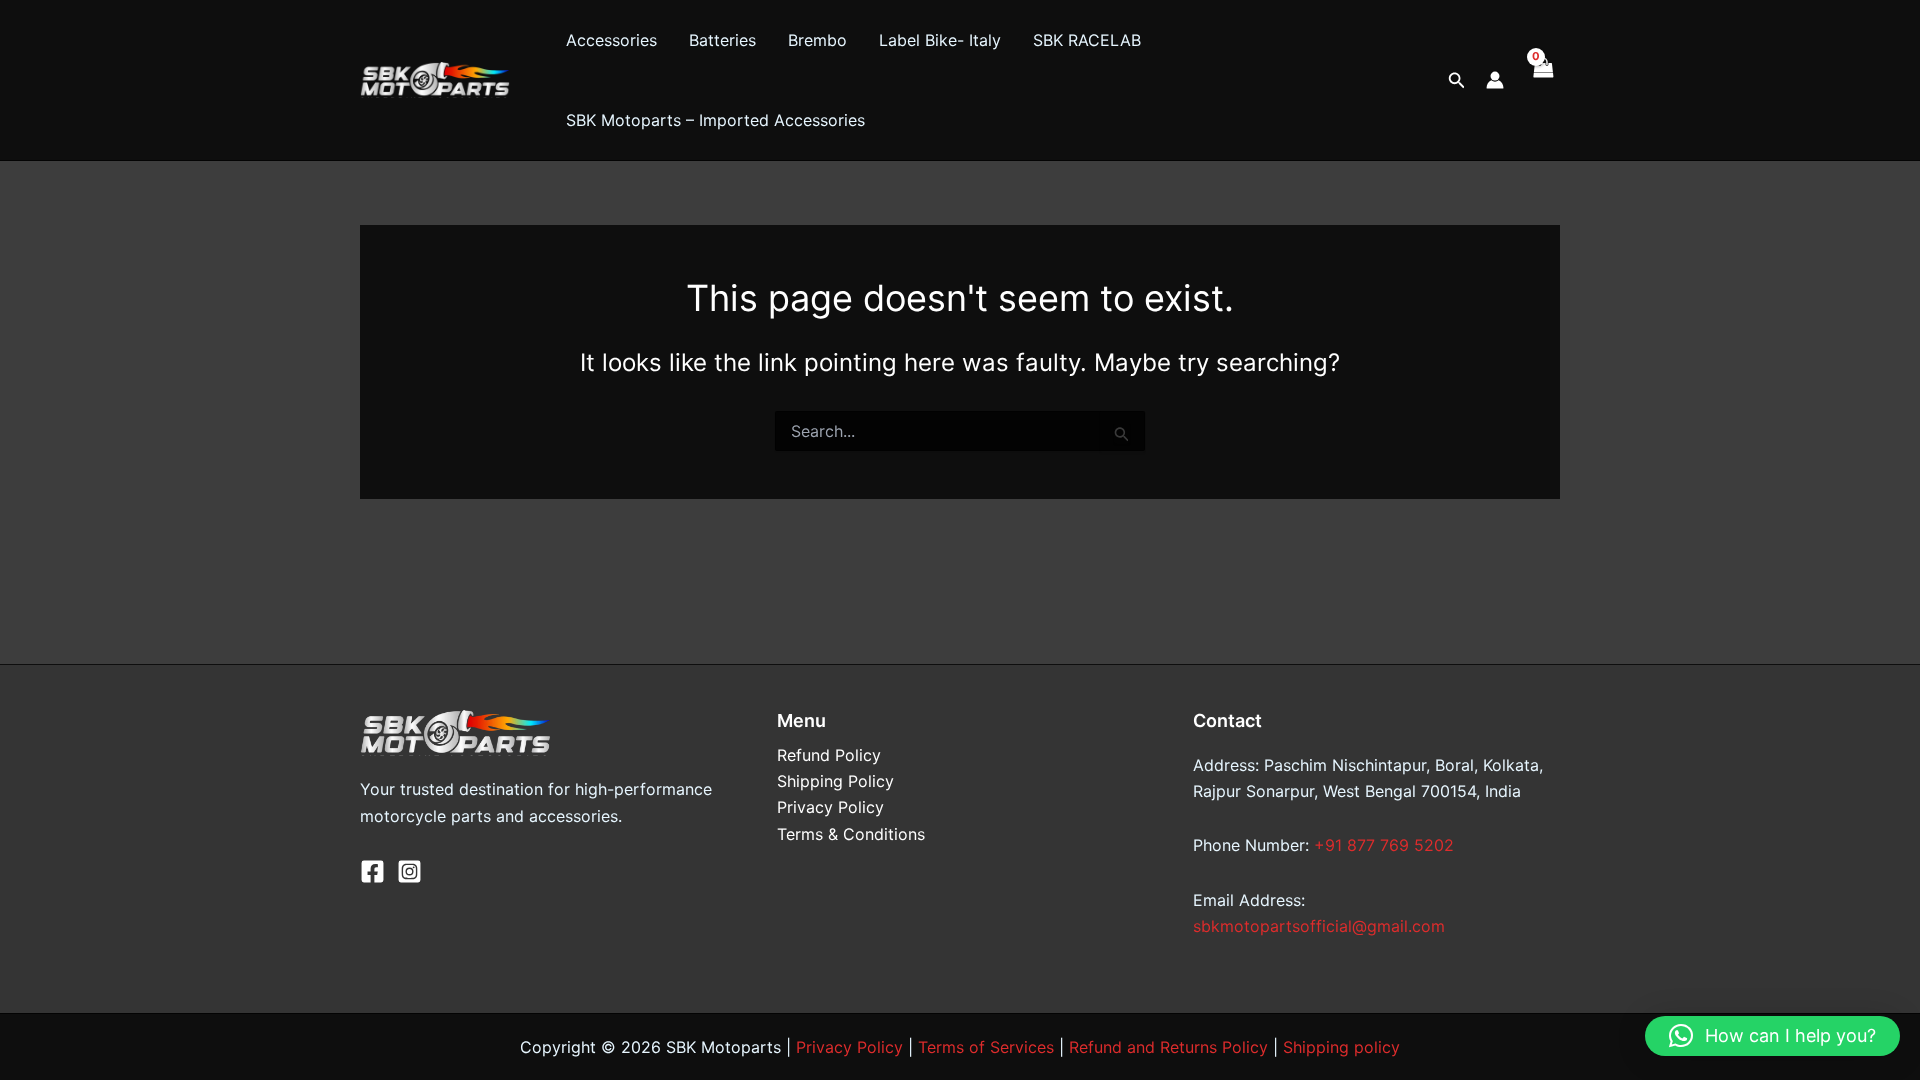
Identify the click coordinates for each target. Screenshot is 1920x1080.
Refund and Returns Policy (1168, 1047)
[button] (1457, 80)
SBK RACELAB (1087, 40)
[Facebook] (372, 871)
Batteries (722, 40)
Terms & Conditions (851, 834)
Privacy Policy (830, 807)
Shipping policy (1341, 1047)
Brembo (817, 40)
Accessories (611, 40)
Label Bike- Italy (940, 40)
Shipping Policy (835, 781)
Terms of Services (986, 1047)
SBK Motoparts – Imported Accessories (715, 120)
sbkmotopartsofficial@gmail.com (1319, 926)
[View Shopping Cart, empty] (1542, 80)
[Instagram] (409, 871)
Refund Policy (829, 755)
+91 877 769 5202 (1384, 845)
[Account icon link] (1495, 80)
